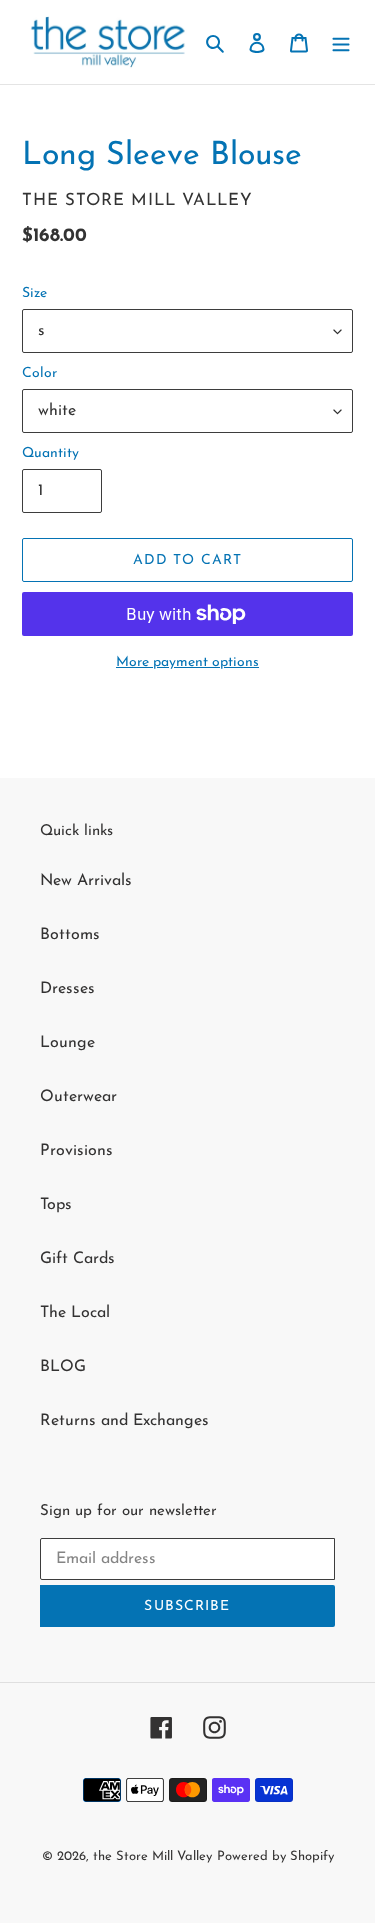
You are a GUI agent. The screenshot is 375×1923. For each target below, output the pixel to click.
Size (34, 293)
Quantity (50, 453)
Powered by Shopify (275, 1856)
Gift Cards (77, 1259)
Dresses (67, 989)
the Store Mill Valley (152, 1856)
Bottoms (70, 935)
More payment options (187, 662)
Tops (56, 1205)
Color (39, 373)
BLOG (63, 1367)
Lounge (67, 1043)
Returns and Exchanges (124, 1421)
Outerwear (78, 1097)
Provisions (76, 1151)
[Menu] (341, 42)
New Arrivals (86, 881)
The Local (75, 1313)
